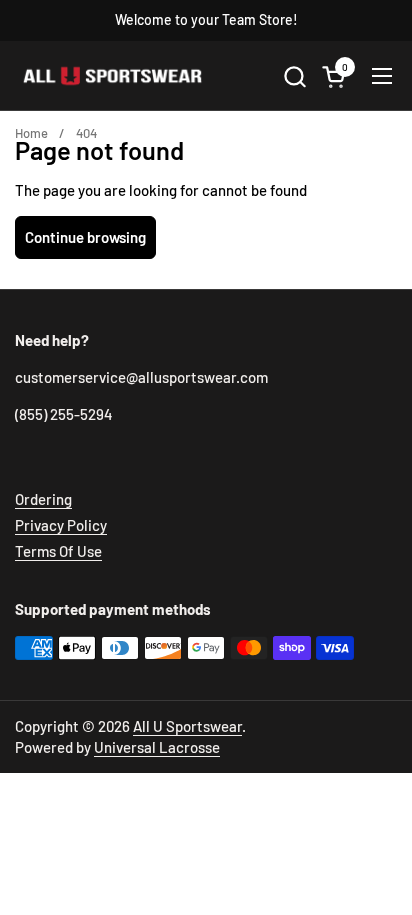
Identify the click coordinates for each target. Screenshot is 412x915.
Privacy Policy (61, 525)
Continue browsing (85, 237)
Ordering (43, 499)
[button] (294, 76)
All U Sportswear (187, 726)
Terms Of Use (58, 551)
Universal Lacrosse (157, 747)
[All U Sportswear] (113, 76)
